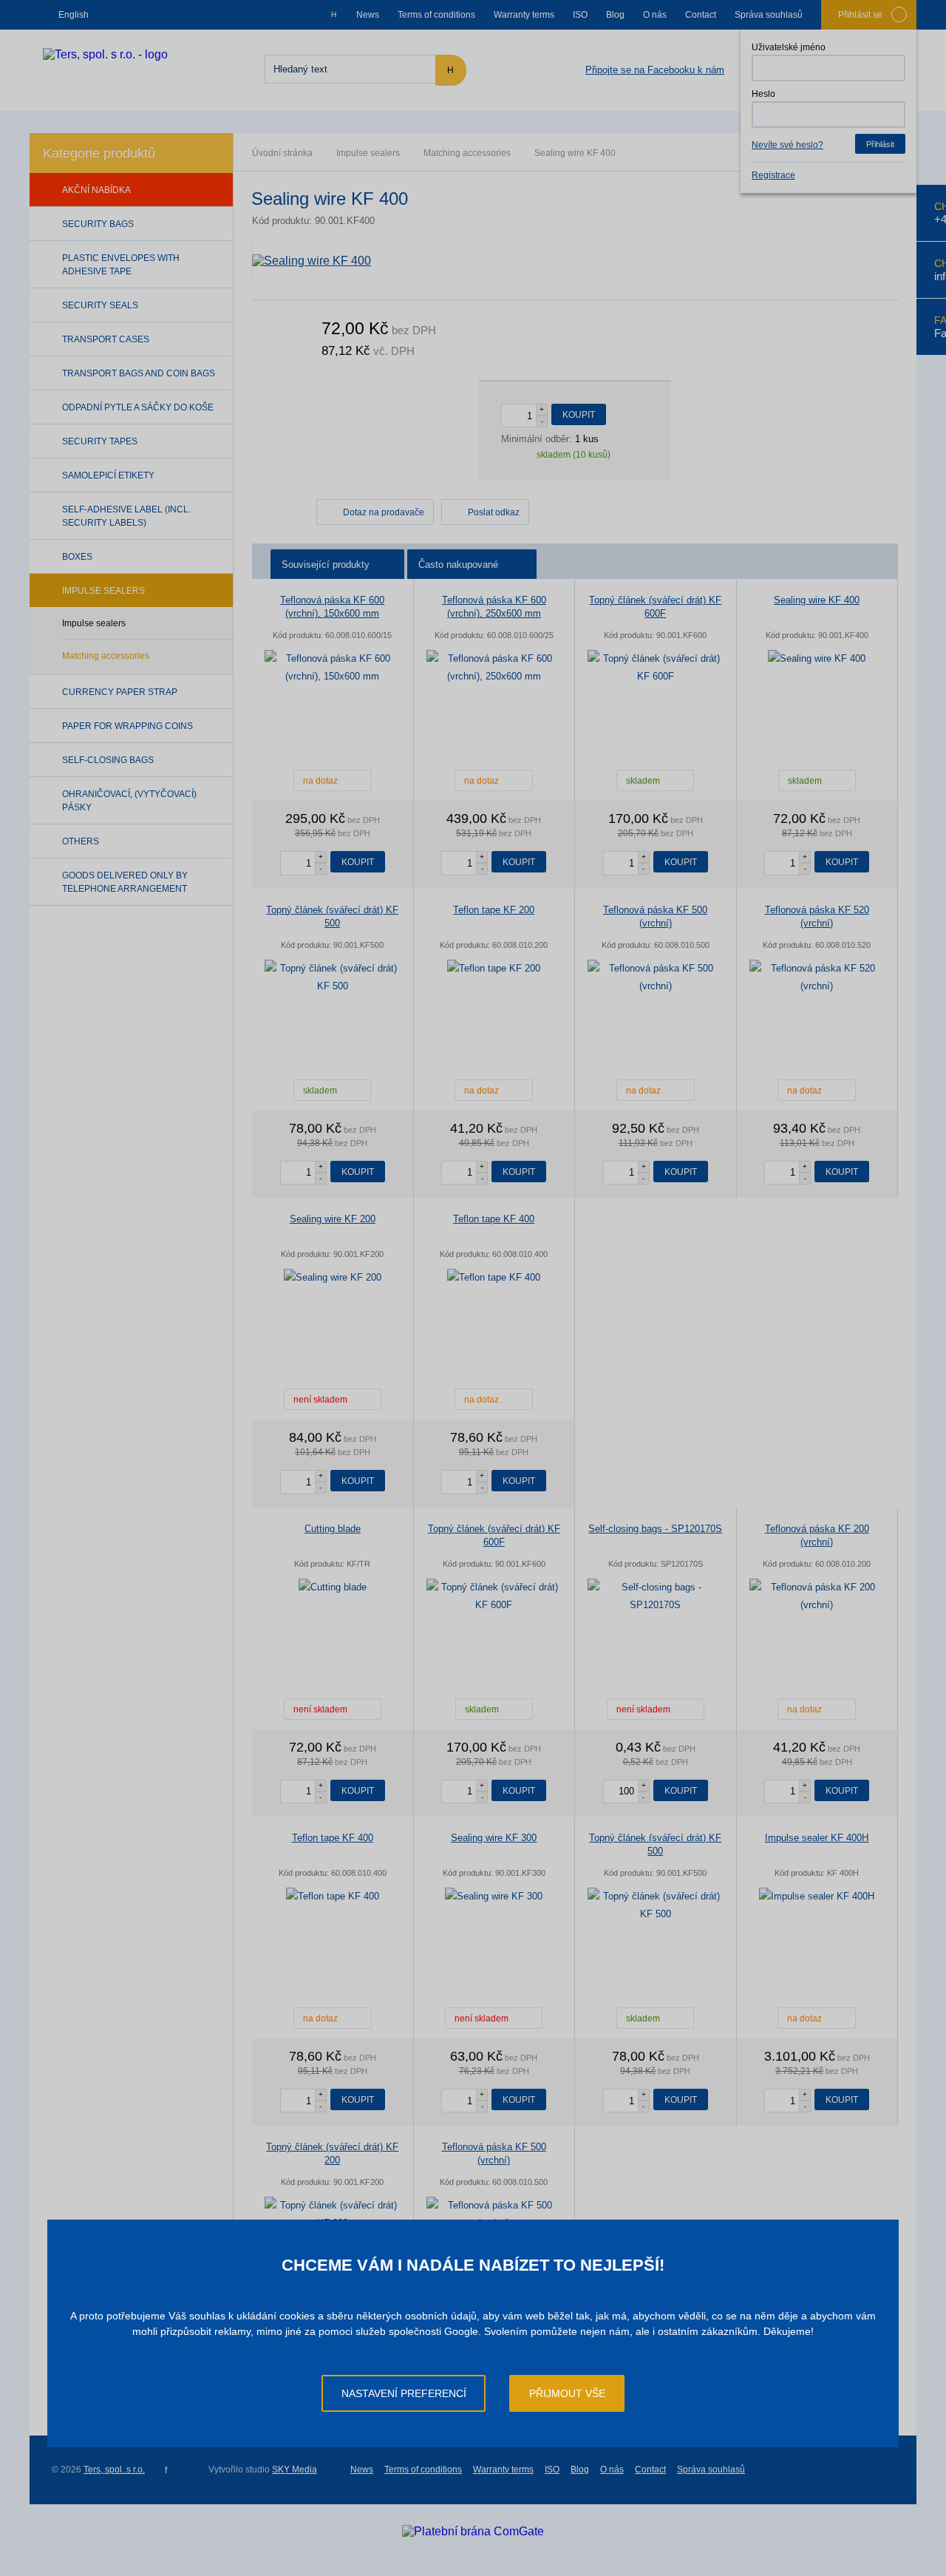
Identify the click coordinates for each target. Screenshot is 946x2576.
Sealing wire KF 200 (333, 1219)
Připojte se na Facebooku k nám (655, 70)
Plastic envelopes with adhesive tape (121, 265)
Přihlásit (880, 144)
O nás (655, 15)
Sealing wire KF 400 (817, 600)
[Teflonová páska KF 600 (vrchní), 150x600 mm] (333, 668)
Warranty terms (524, 15)
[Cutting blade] (333, 1587)
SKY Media (295, 2470)
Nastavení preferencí (404, 2393)
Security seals (100, 305)
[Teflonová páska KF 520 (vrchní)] (817, 977)
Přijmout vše (567, 2393)
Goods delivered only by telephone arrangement (125, 882)
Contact (701, 15)
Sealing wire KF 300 (494, 1838)
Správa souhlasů (769, 15)
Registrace (773, 175)
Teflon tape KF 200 (494, 910)
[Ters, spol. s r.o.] (105, 54)
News (368, 15)
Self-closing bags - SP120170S (655, 1529)
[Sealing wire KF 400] (575, 261)
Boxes (77, 557)
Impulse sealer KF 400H (817, 1838)
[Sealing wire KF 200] (333, 1278)
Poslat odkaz (494, 512)
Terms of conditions (436, 15)
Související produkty (326, 565)
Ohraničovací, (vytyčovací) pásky (129, 801)
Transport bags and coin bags (139, 373)
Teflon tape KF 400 (494, 1219)
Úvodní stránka (282, 153)
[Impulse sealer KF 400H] (817, 1897)
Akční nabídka (96, 190)
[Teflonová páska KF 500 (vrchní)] (656, 977)
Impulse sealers (368, 153)
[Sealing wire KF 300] (494, 1897)
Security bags (98, 224)
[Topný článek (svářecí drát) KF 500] (333, 977)
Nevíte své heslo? (787, 145)
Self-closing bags (108, 760)
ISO (580, 15)
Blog (615, 15)
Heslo (763, 94)
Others (81, 841)
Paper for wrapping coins (127, 726)
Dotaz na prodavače (384, 512)
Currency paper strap (120, 692)
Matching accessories (467, 153)
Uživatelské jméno (789, 47)
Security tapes (100, 441)
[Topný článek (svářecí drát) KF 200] (333, 2214)
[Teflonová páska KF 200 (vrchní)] (817, 1596)
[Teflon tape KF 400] (494, 1278)
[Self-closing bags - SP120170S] (656, 1596)
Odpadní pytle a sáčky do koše (138, 407)
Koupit (579, 415)
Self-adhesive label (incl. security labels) (126, 516)
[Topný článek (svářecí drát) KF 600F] (656, 668)
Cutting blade (333, 1529)
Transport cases (106, 339)
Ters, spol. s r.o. (114, 2470)
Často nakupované (458, 565)
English (74, 15)
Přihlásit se (860, 15)
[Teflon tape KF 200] (494, 969)
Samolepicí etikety (108, 475)
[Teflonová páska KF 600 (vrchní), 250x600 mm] (494, 668)
